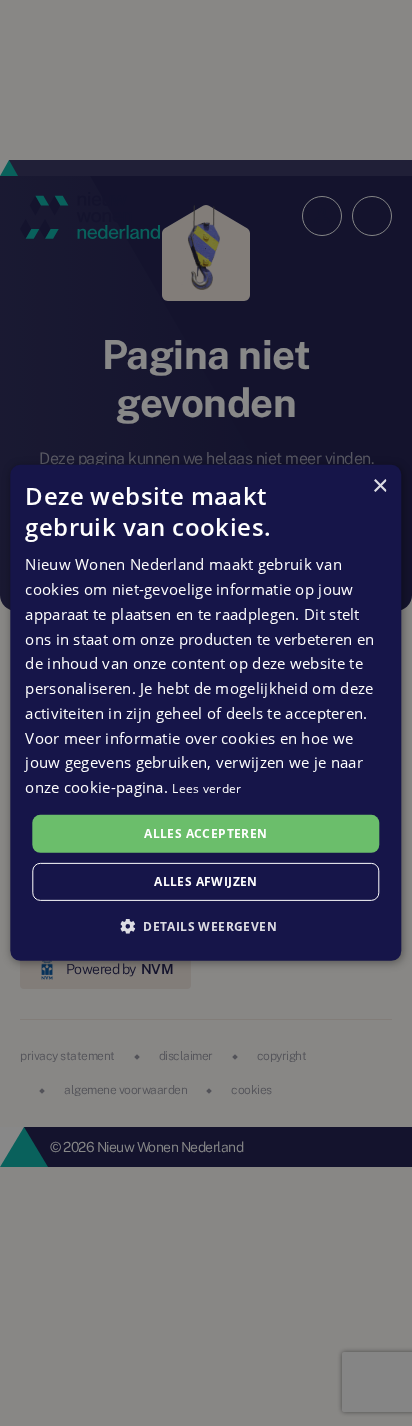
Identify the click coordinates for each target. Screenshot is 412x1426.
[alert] (206, 713)
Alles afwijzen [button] (206, 881)
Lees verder (206, 788)
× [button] (379, 486)
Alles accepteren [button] (205, 833)
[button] (206, 926)
